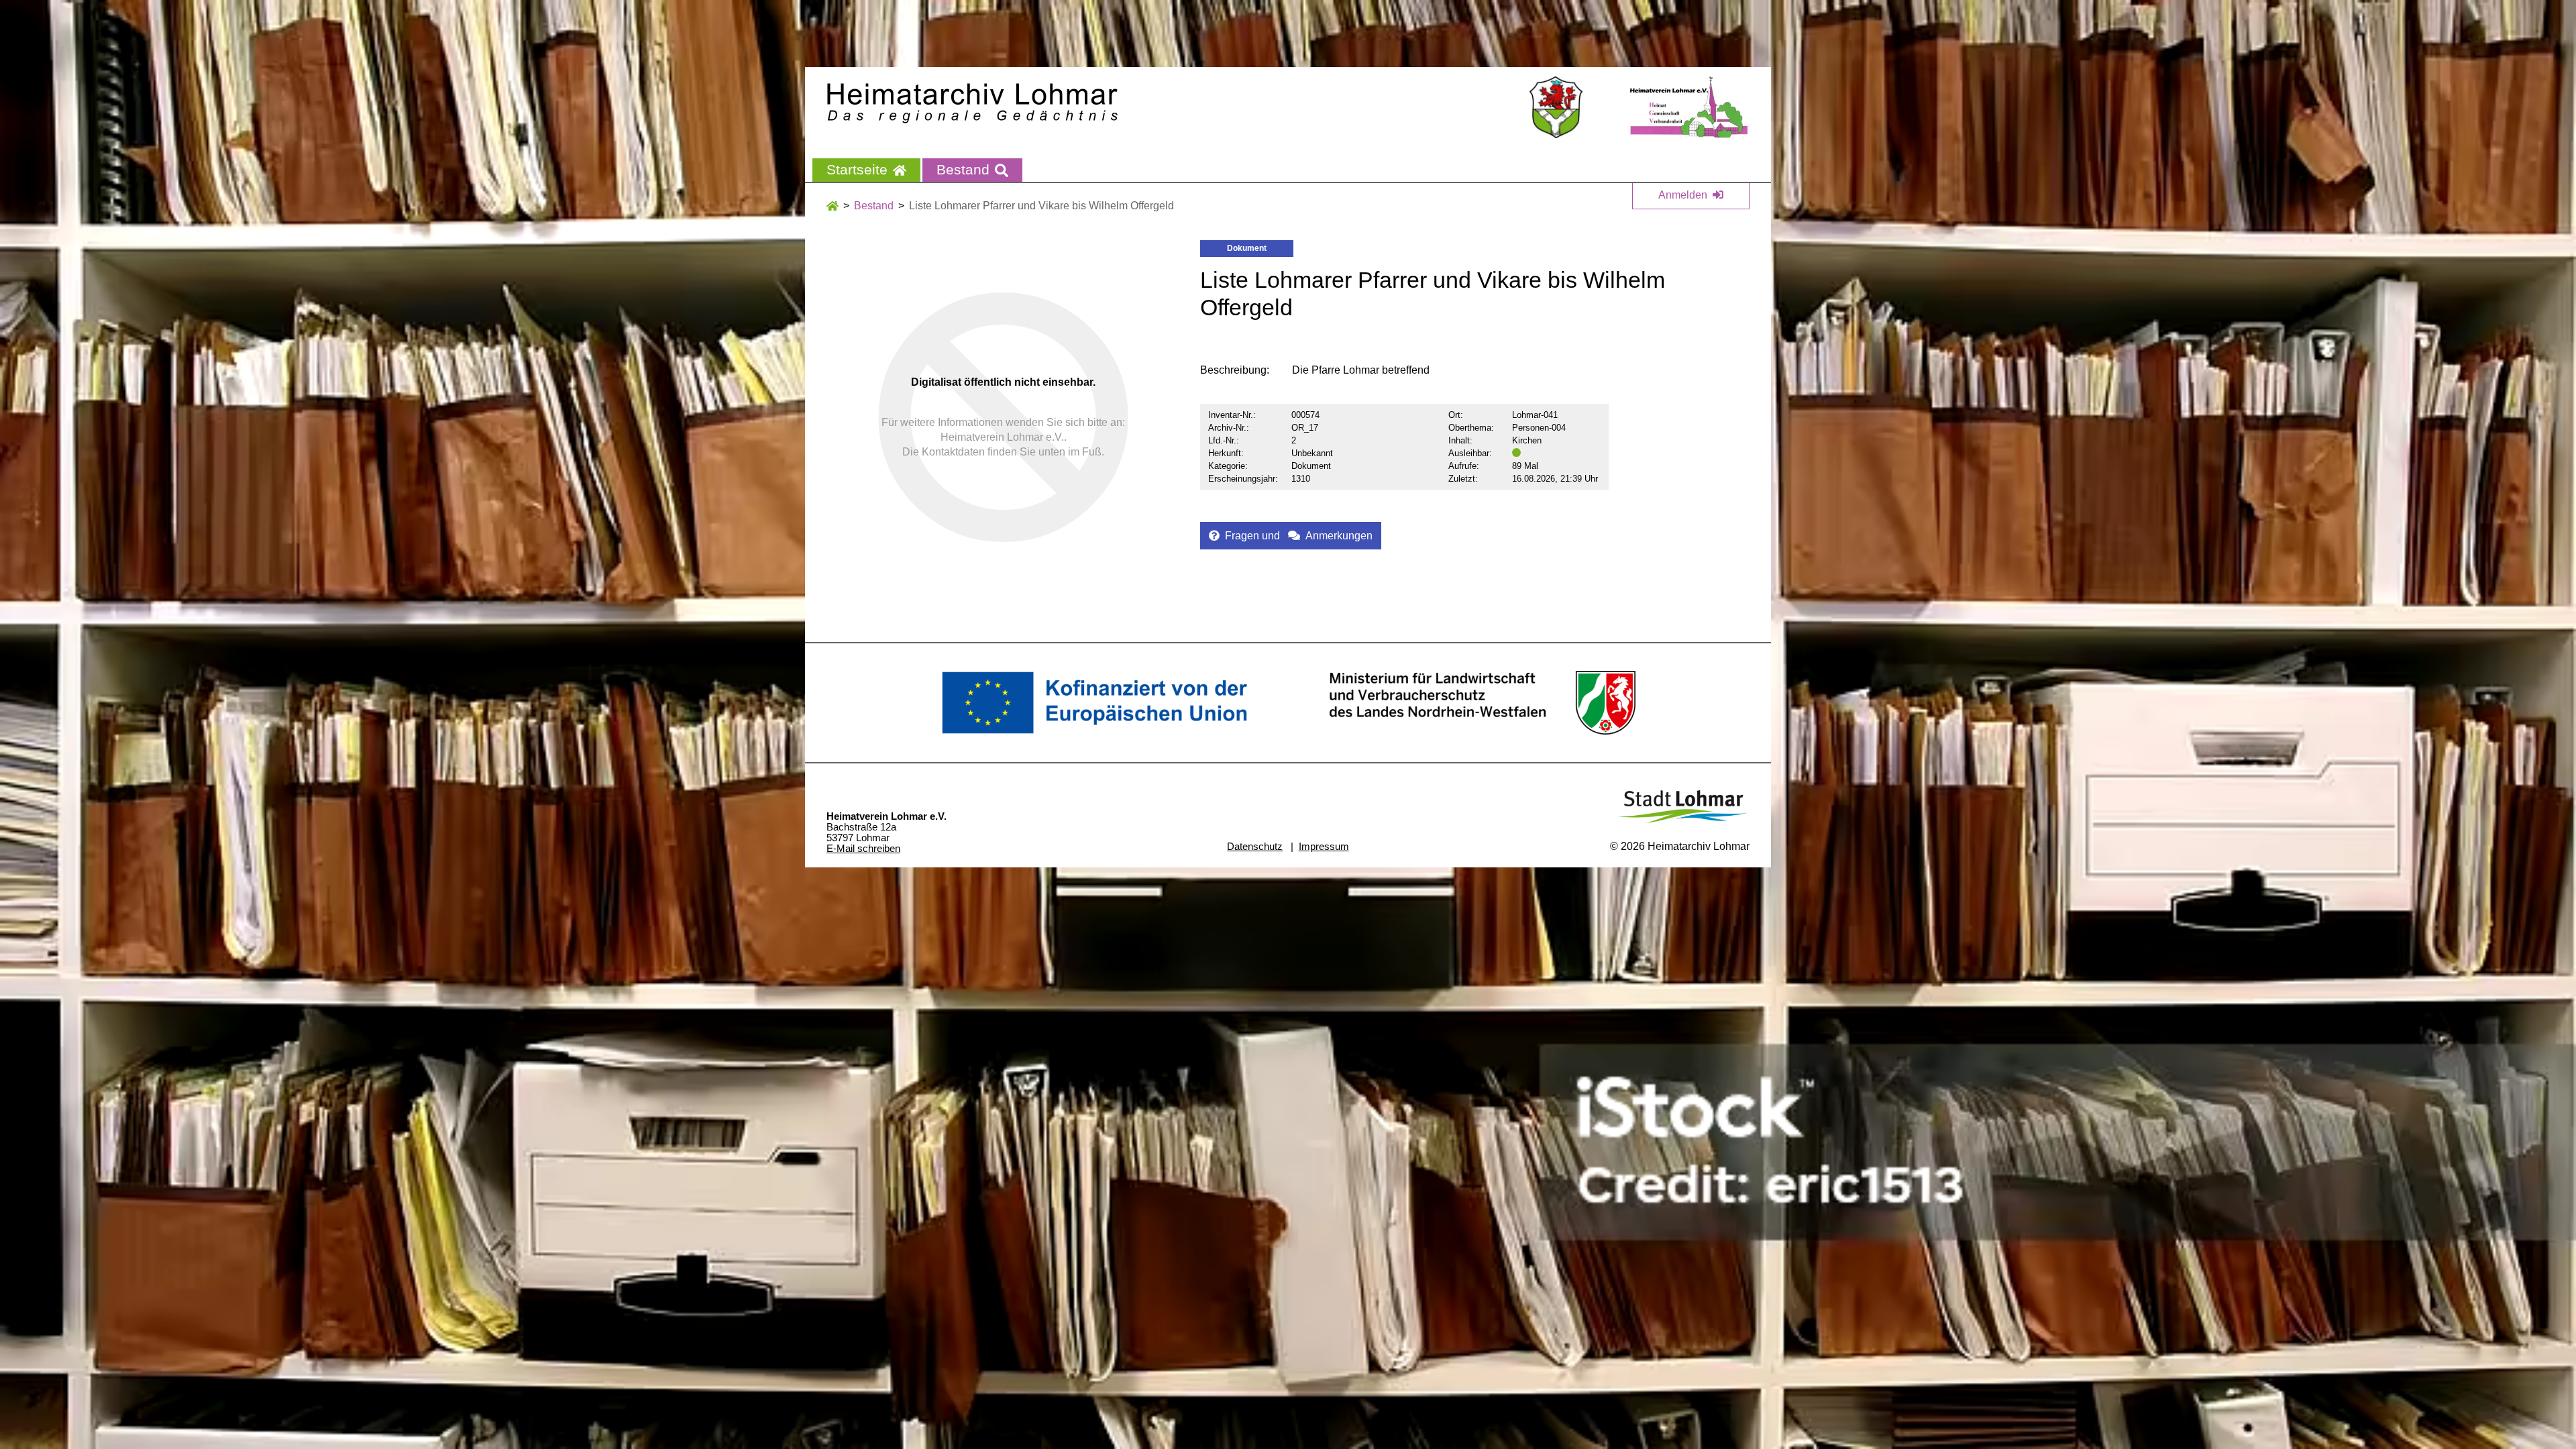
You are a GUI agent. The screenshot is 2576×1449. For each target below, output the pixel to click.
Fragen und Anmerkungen (1299, 536)
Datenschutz (1255, 846)
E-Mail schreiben (863, 849)
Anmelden (1683, 195)
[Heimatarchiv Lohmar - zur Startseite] (972, 103)
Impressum (1324, 846)
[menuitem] (866, 170)
